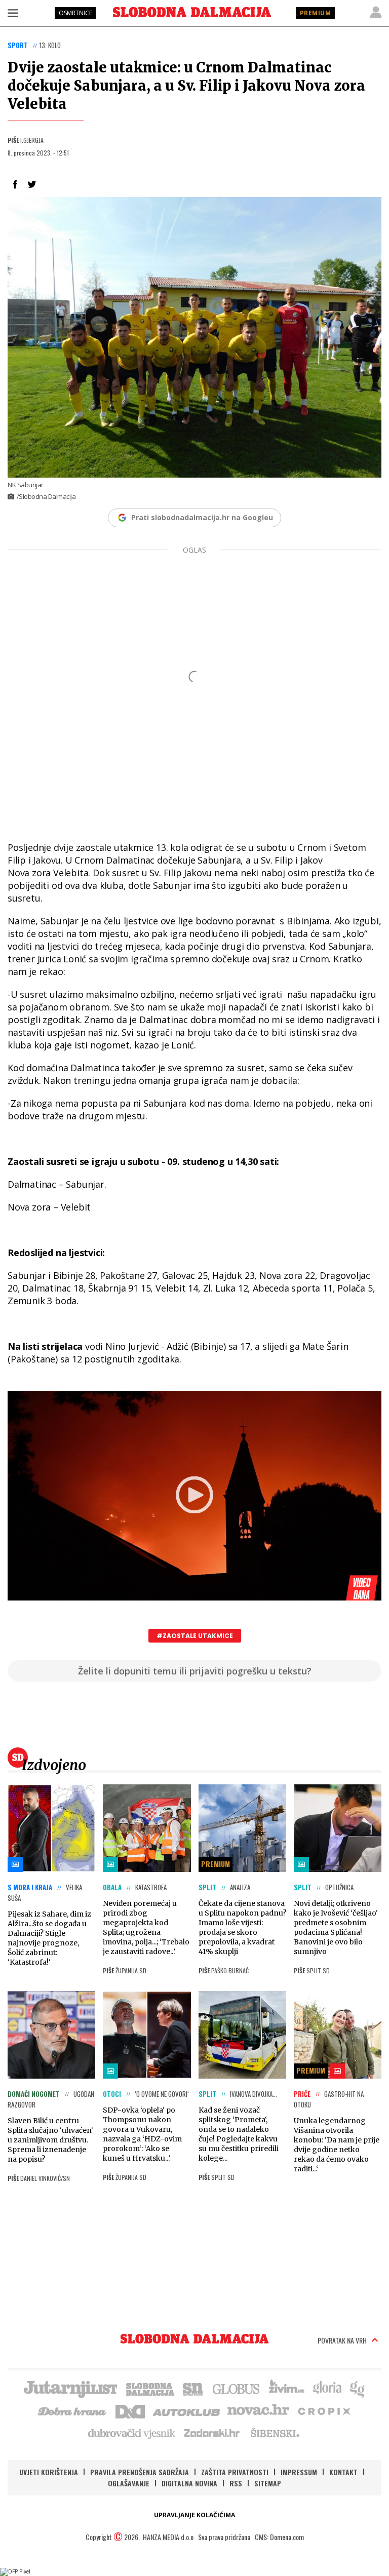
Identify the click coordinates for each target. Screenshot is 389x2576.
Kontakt (343, 2472)
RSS (236, 2483)
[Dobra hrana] (73, 2410)
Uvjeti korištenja (49, 2472)
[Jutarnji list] (70, 2388)
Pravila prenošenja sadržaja (140, 2472)
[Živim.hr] (287, 2388)
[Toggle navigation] (13, 13)
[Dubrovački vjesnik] (132, 2433)
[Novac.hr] (258, 2410)
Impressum (299, 2472)
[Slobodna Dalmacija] (192, 12)
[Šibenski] (275, 2433)
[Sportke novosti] (193, 2388)
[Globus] (237, 2388)
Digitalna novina (189, 2483)
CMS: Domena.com (279, 2537)
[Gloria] (327, 2388)
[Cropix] (323, 2410)
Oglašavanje (129, 2483)
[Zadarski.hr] (212, 2433)
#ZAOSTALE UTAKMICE (195, 1636)
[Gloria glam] (358, 2388)
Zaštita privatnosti (235, 2472)
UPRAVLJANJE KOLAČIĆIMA (194, 2515)
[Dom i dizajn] (130, 2410)
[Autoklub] (187, 2410)
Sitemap (268, 2483)
